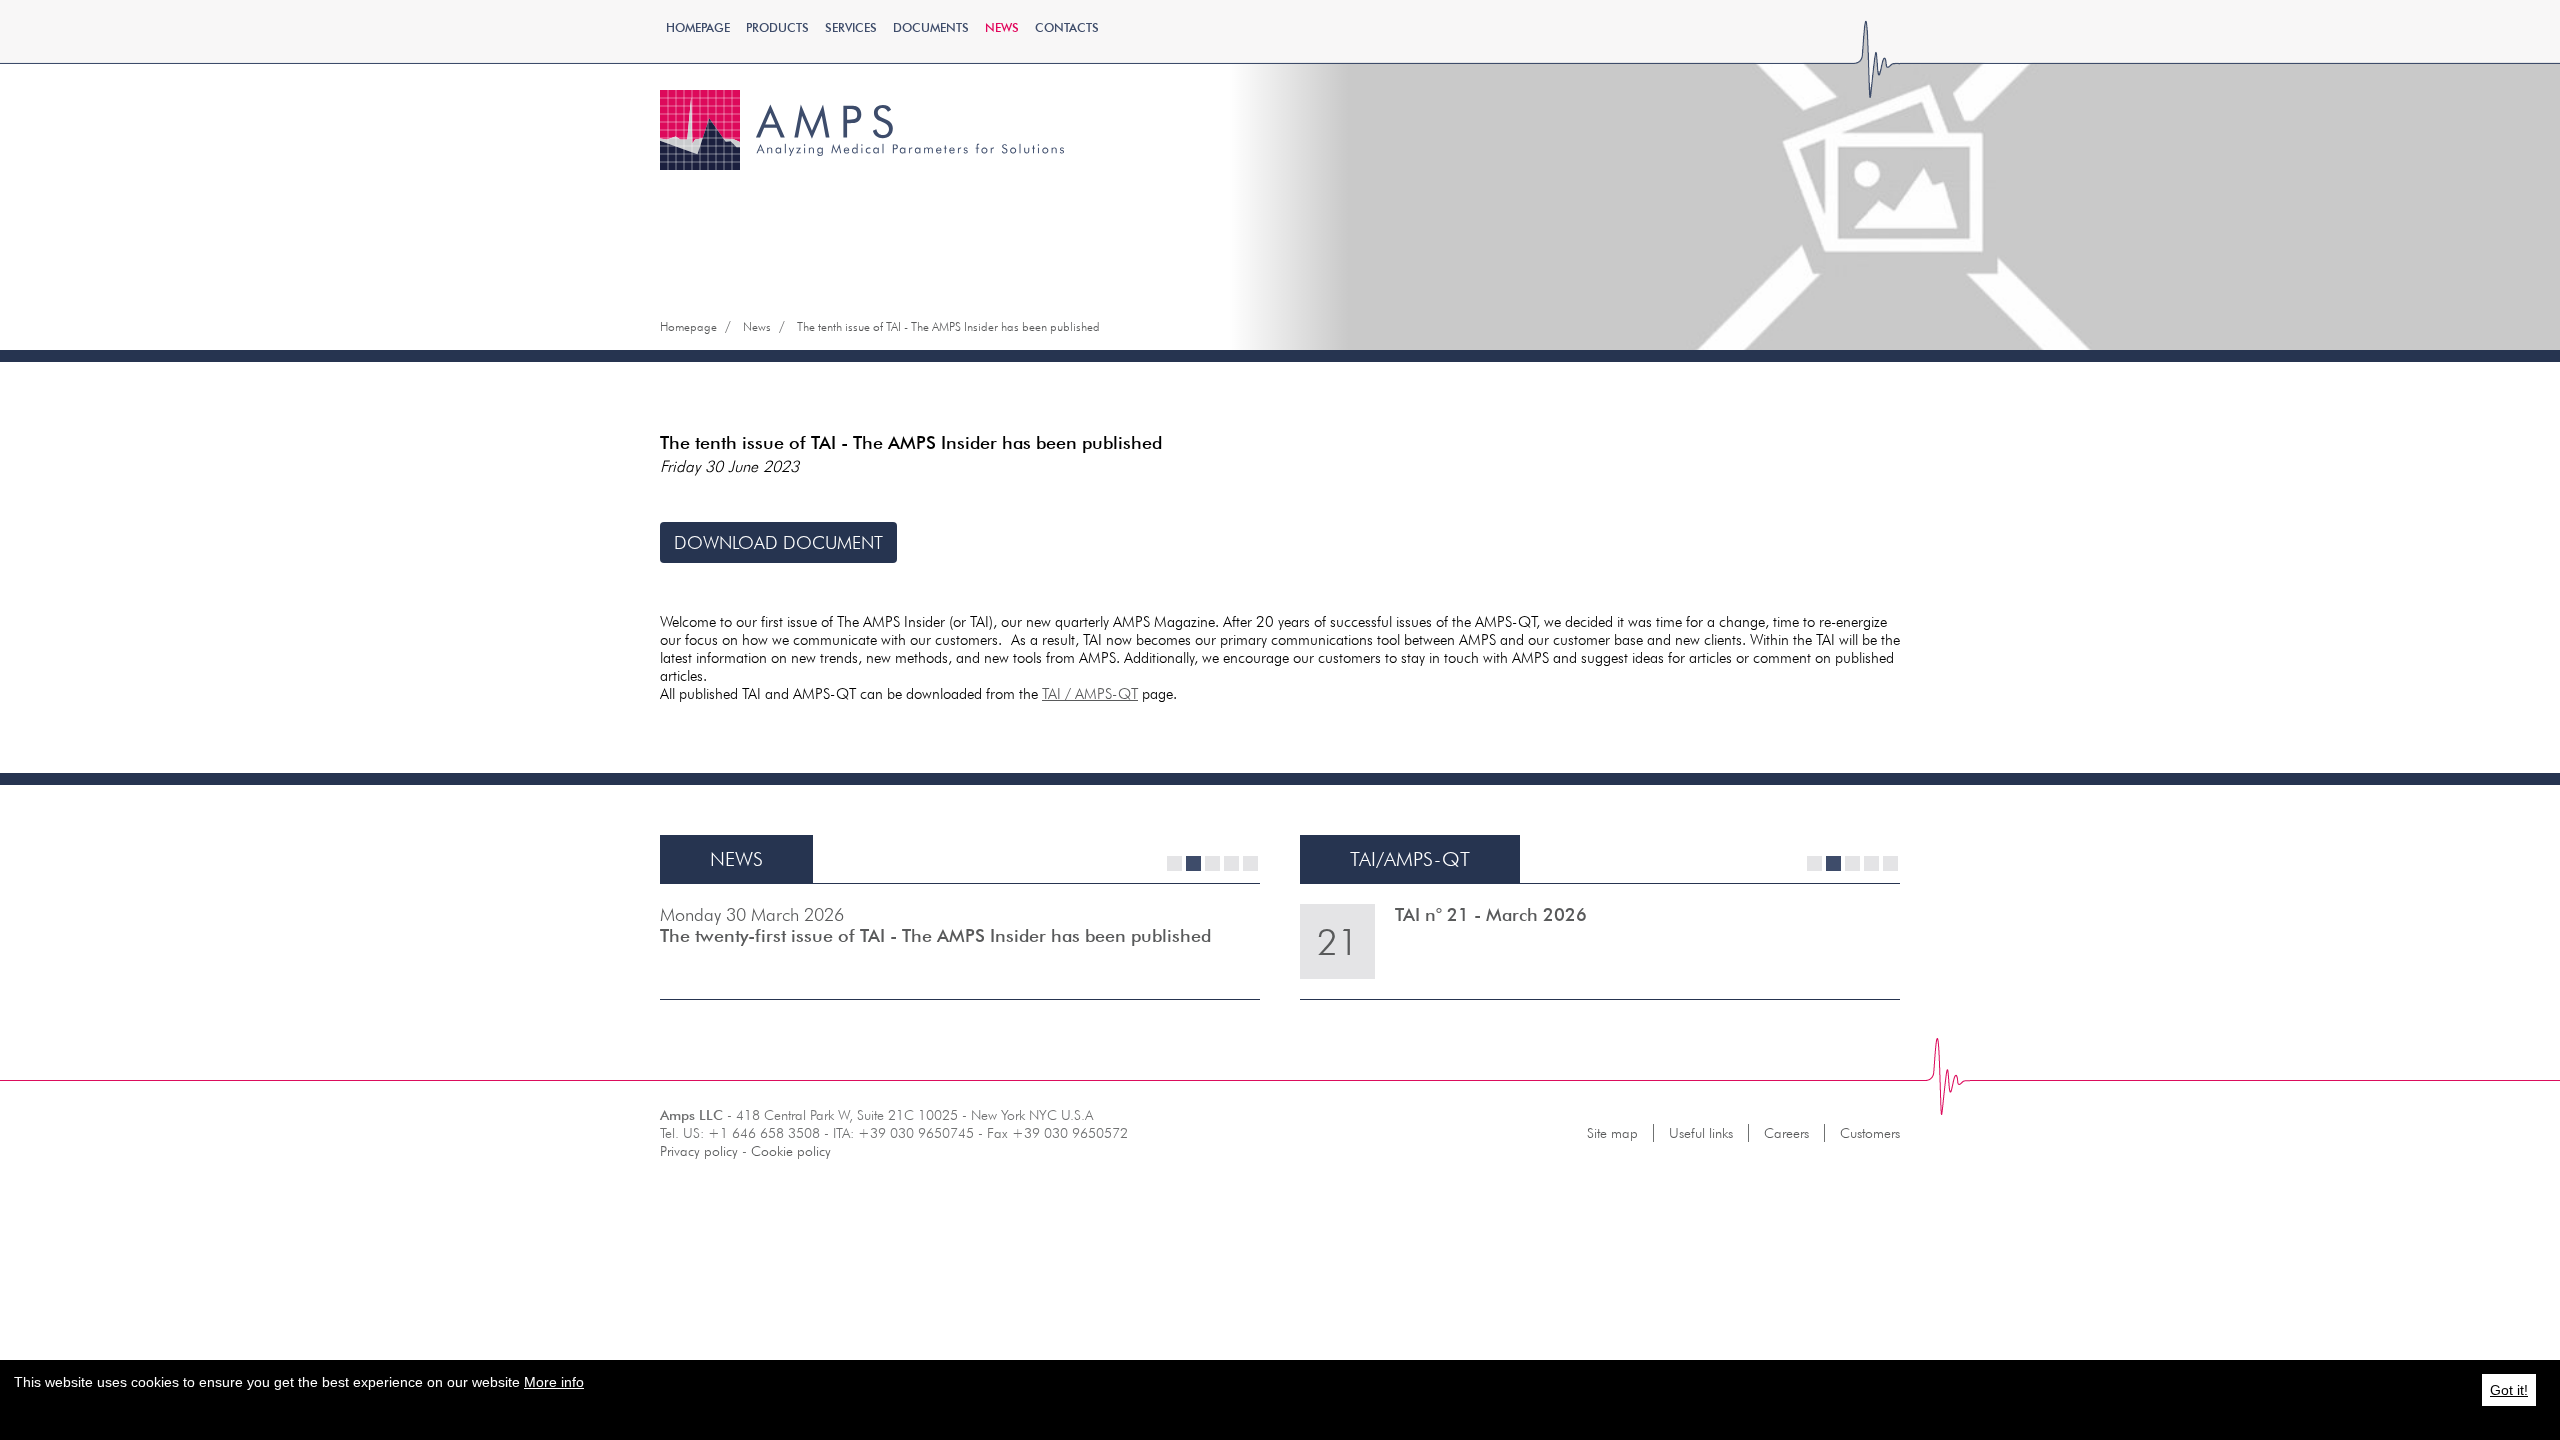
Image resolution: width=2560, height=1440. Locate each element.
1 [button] (1174, 863)
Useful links (1701, 1133)
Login (1725, 152)
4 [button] (1231, 863)
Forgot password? (1725, 189)
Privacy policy (699, 1151)
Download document (778, 542)
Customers (1870, 1133)
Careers (1786, 1133)
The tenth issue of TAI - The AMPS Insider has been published (948, 326)
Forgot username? (1725, 209)
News (1002, 27)
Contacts (1067, 27)
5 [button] (1250, 863)
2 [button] (1193, 863)
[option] (960, 941)
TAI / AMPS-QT (1090, 693)
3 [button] (1212, 863)
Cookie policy (791, 1151)
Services (851, 27)
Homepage (698, 27)
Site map (1612, 1133)
